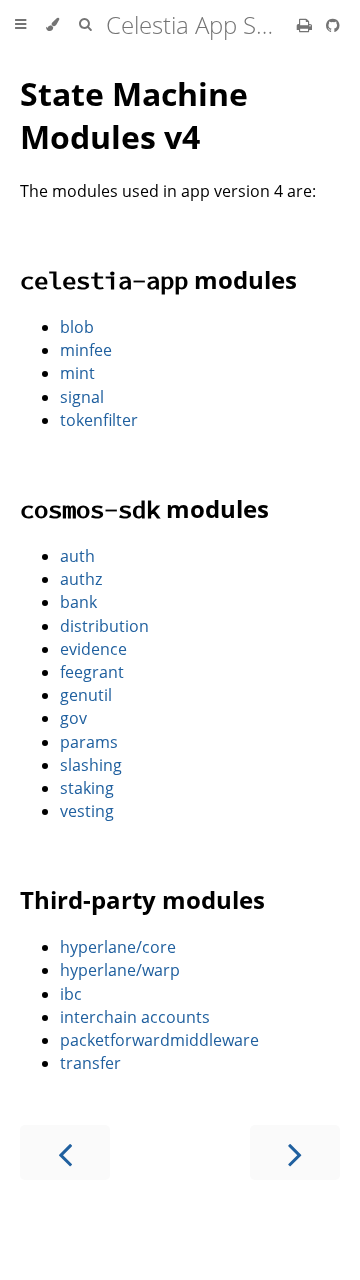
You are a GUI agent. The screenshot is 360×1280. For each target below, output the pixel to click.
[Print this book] (306, 25)
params (89, 742)
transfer (90, 1063)
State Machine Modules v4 (134, 115)
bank (78, 602)
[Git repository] (333, 25)
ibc (71, 994)
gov (73, 718)
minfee (86, 350)
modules (158, 279)
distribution (104, 626)
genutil (86, 695)
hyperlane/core (118, 947)
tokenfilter (99, 420)
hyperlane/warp (120, 970)
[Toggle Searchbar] (85, 25)
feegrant (92, 672)
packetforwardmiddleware (159, 1040)
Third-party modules (142, 899)
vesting (87, 811)
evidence (93, 649)
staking (87, 788)
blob (77, 327)
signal (82, 397)
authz (81, 579)
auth (77, 556)
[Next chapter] (295, 1152)
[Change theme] (52, 25)
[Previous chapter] (65, 1152)
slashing (91, 765)
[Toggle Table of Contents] (20, 25)
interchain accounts (135, 1017)
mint (77, 373)
